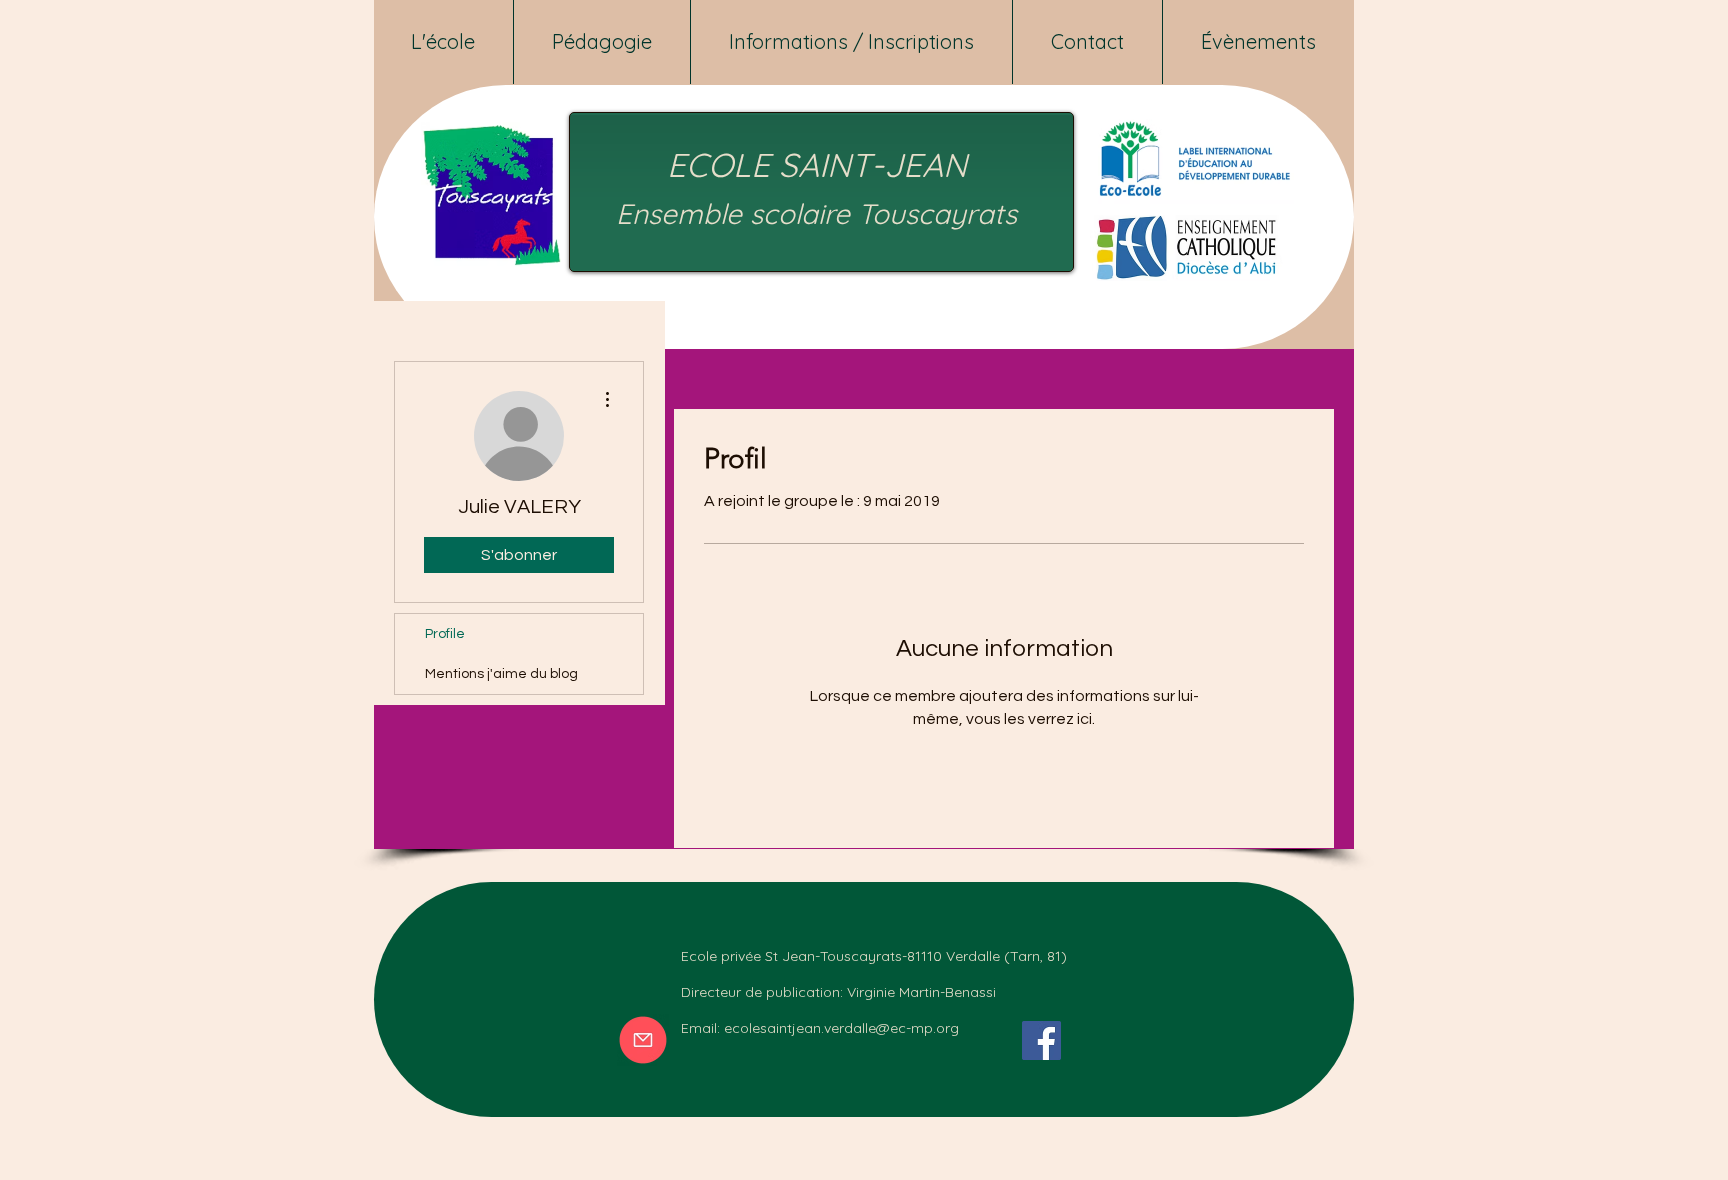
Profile (445, 634)
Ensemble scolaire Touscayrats (816, 213)
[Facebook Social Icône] (1041, 1040)
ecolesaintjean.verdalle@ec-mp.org (841, 1028)
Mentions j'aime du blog (501, 674)
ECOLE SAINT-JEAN (817, 164)
